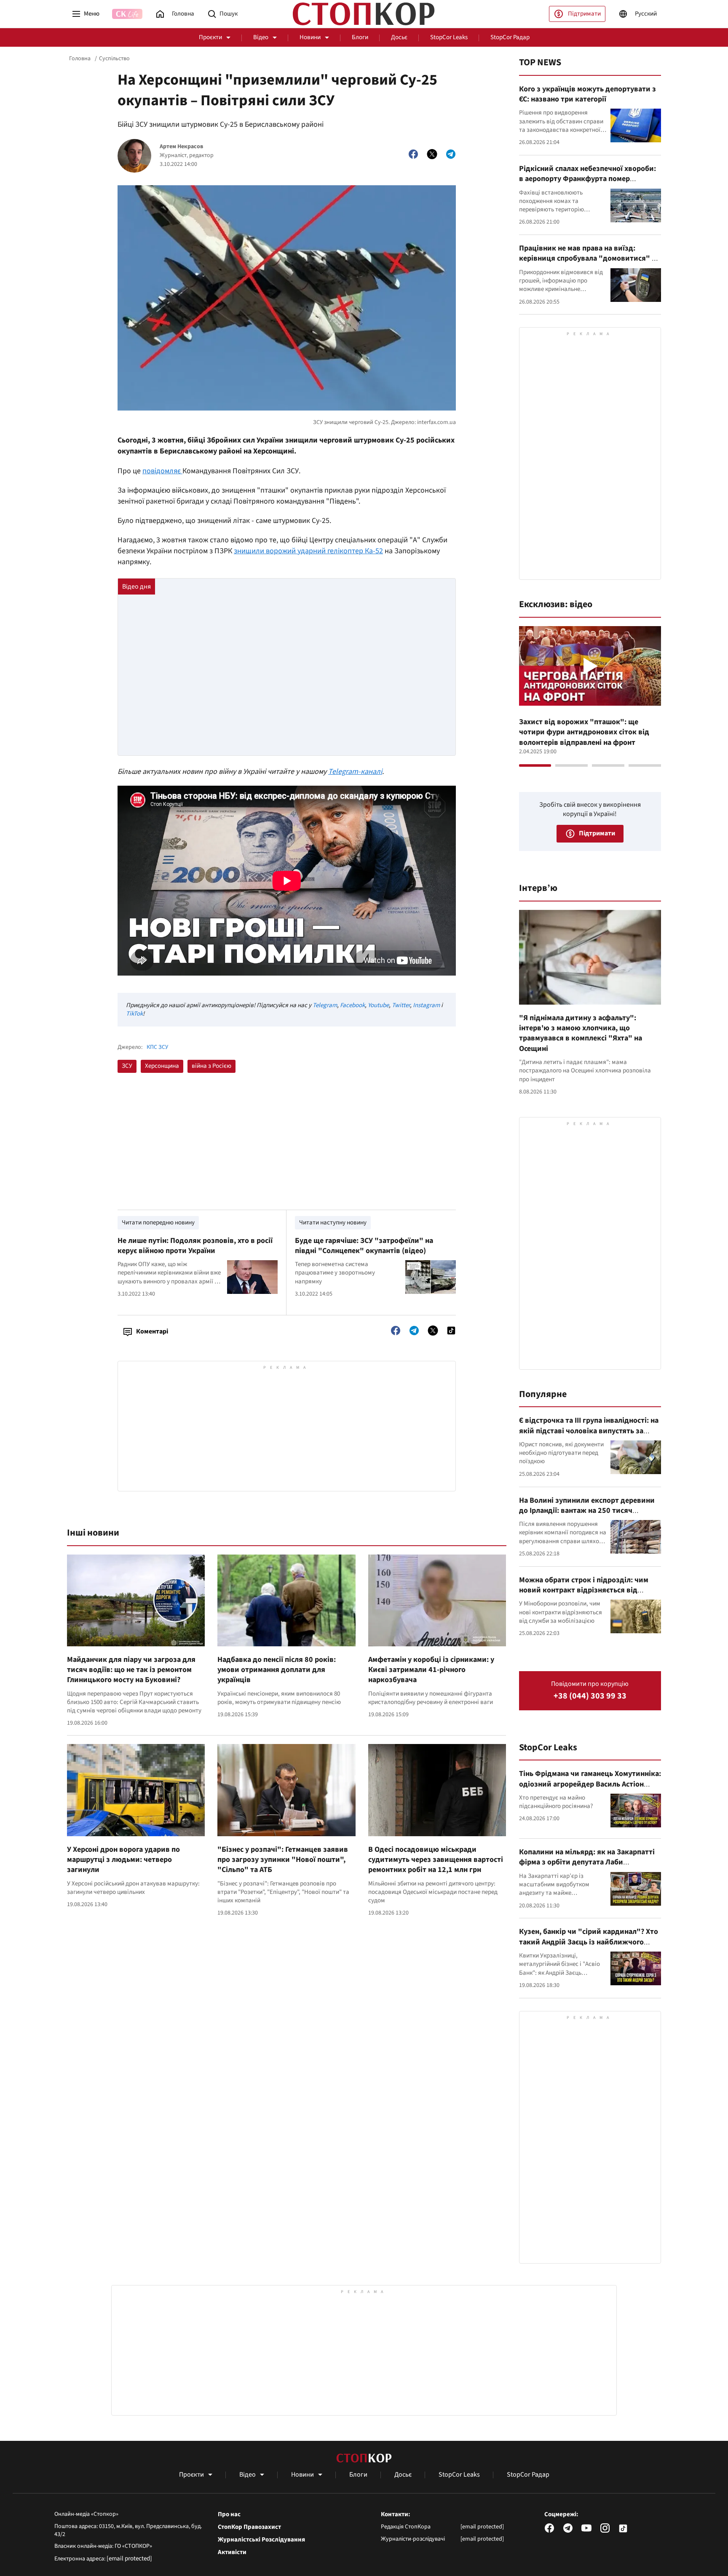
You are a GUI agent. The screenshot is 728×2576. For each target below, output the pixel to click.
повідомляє (162, 471)
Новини (310, 37)
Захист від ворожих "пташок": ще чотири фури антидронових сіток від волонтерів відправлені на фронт (584, 732)
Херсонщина (162, 1066)
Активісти (232, 2552)
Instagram (426, 1005)
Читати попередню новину (158, 1223)
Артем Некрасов (181, 147)
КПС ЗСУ (157, 1047)
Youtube (378, 1005)
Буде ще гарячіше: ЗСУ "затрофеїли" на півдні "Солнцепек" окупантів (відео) (364, 1246)
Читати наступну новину (333, 1223)
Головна (80, 59)
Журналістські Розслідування (261, 2540)
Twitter (401, 1005)
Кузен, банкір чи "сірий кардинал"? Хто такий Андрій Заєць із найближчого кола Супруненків (589, 1942)
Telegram (325, 1005)
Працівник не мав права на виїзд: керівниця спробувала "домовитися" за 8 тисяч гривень (589, 259)
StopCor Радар (510, 37)
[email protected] (129, 2559)
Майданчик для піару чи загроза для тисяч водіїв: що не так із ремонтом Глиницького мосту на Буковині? (131, 1670)
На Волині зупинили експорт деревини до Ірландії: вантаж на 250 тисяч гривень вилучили (587, 1511)
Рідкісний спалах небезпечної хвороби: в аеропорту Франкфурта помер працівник (587, 179)
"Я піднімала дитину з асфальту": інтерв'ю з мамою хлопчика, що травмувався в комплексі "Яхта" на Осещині (581, 1033)
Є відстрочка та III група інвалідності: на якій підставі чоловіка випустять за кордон (589, 1431)
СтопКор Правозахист (249, 2527)
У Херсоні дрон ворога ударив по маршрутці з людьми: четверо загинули (123, 1860)
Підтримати (584, 14)
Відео (261, 37)
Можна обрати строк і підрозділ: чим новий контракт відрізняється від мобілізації (584, 1590)
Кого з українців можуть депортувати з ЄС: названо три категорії (587, 94)
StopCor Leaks (449, 37)
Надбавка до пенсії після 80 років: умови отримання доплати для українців (277, 1670)
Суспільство (114, 59)
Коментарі (152, 1331)
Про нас (229, 2515)
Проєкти (210, 37)
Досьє (399, 37)
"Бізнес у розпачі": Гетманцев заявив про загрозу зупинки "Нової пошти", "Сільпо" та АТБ (283, 1860)
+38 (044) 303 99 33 (590, 1696)
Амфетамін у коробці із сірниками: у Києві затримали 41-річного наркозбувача (431, 1670)
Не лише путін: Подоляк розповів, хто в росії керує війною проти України (195, 1246)
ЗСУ (127, 1066)
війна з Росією (211, 1066)
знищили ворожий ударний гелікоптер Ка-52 (308, 551)
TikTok (134, 1014)
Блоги (360, 37)
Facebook (352, 1005)
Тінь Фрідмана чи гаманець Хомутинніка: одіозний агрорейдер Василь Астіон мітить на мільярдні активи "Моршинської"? (590, 1789)
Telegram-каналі (355, 772)
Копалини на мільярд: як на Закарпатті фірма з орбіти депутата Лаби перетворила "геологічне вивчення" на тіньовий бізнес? (588, 1867)
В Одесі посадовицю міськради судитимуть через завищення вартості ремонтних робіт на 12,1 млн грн (436, 1860)
